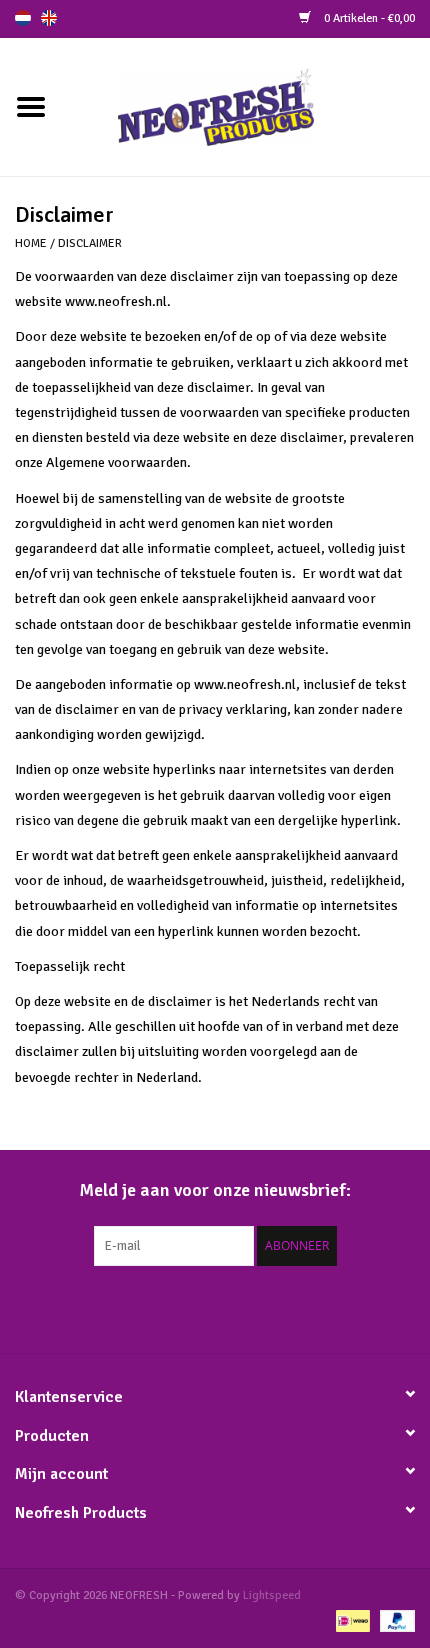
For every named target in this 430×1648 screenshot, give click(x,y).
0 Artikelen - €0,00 (368, 18)
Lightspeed (272, 1595)
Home (31, 243)
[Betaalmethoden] (351, 1620)
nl (23, 18)
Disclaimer (90, 243)
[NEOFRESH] (246, 105)
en (49, 18)
